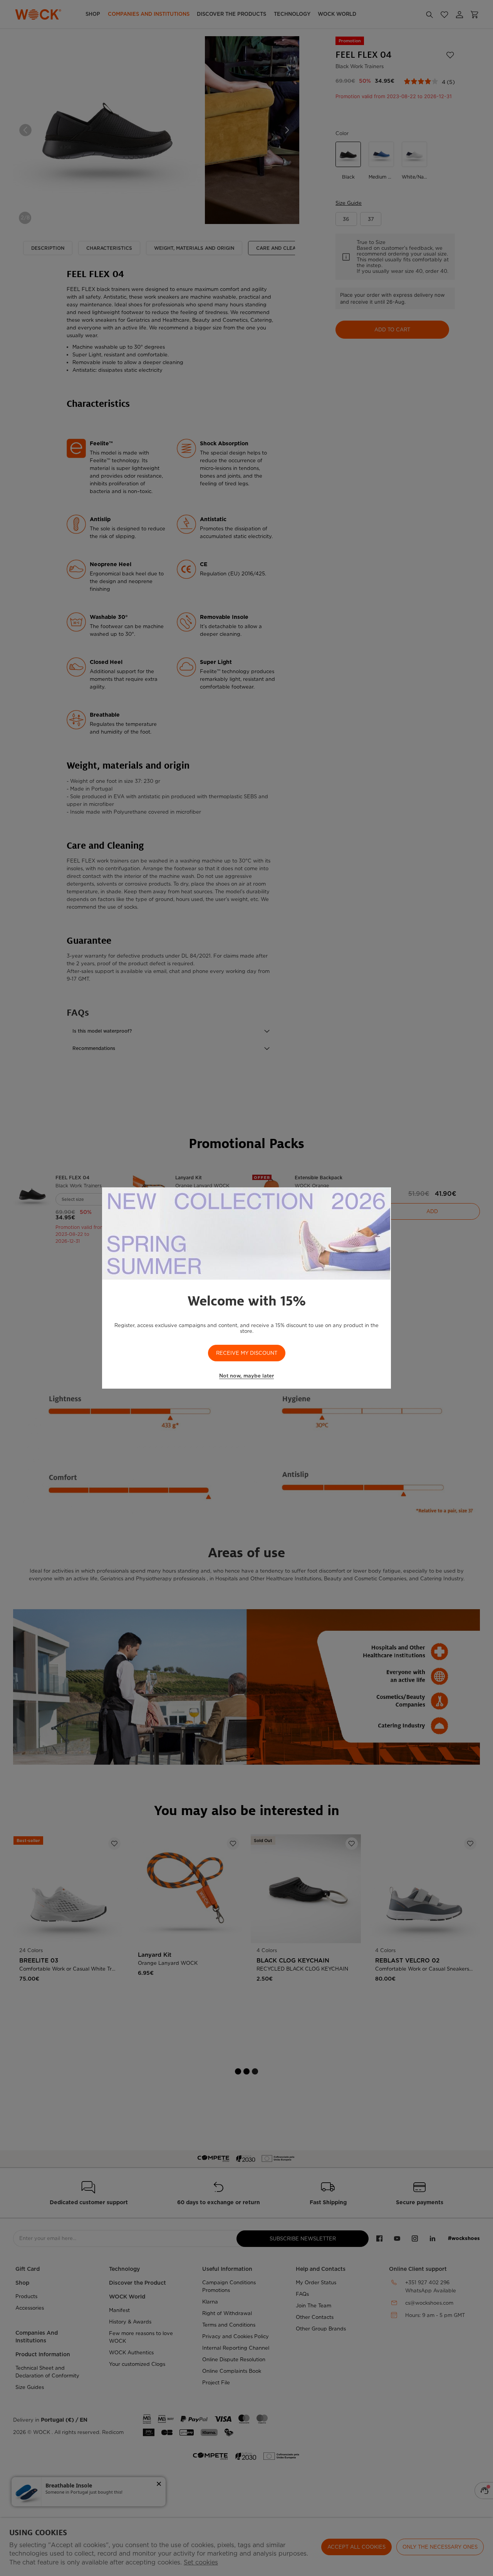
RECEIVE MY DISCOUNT (247, 1353)
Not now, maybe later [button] (246, 1376)
